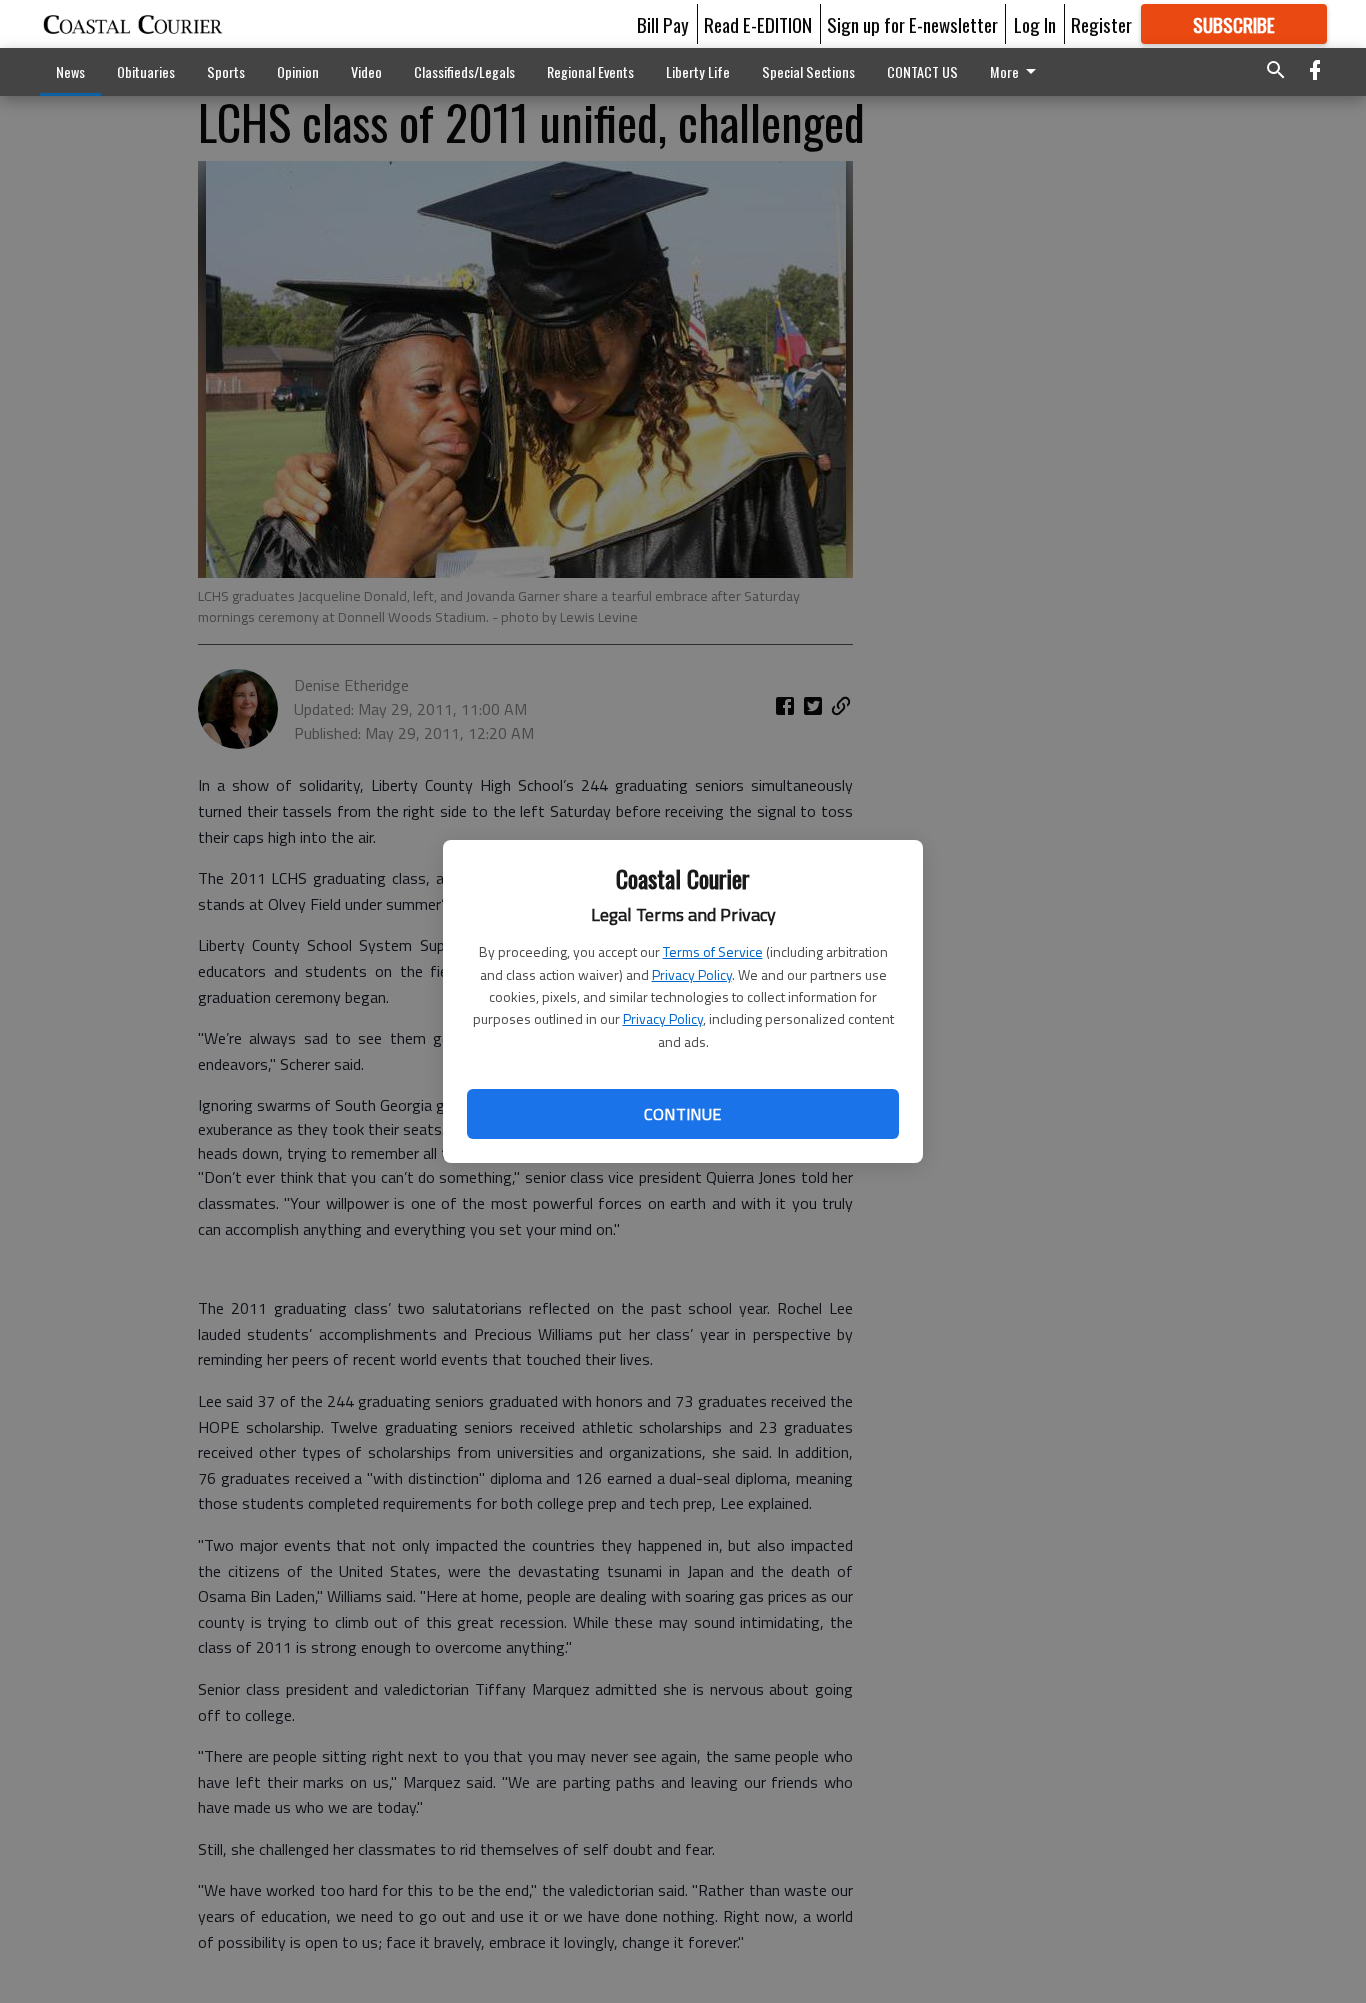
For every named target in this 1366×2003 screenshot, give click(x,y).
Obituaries (146, 71)
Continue (682, 1114)
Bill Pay (663, 24)
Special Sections (808, 71)
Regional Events (590, 71)
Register (1101, 24)
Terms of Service (713, 951)
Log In (1035, 24)
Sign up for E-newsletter (912, 24)
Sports (226, 71)
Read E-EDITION (758, 24)
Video (366, 71)
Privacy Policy (692, 974)
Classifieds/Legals (464, 71)
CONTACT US (922, 71)
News (70, 71)
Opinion (298, 71)
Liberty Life (698, 71)
